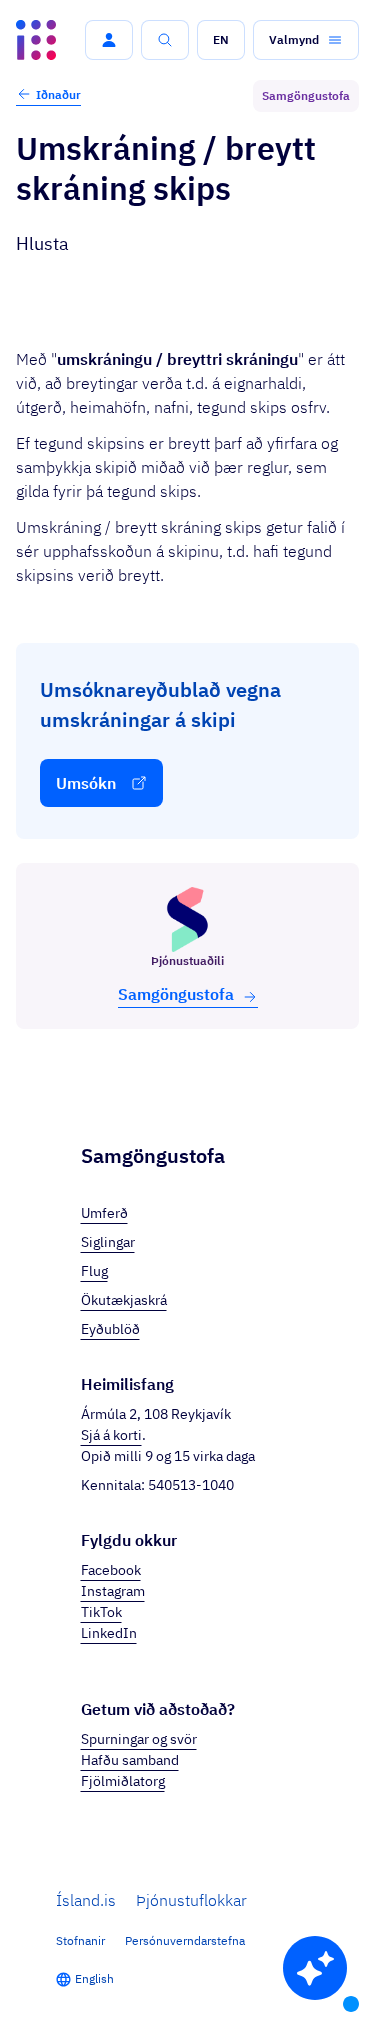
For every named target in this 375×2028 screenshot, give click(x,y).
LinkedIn (109, 1633)
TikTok (101, 1612)
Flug (94, 1271)
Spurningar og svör (139, 1739)
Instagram (113, 1591)
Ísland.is (86, 1900)
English (94, 1978)
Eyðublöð (110, 1329)
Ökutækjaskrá (124, 1300)
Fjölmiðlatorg (123, 1781)
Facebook (111, 1570)
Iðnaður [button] (58, 94)
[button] (109, 40)
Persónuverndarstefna (185, 1940)
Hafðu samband (130, 1760)
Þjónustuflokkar (191, 1900)
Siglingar (108, 1242)
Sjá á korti (111, 1435)
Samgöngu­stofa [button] (176, 994)
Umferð (104, 1213)
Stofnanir (80, 1940)
